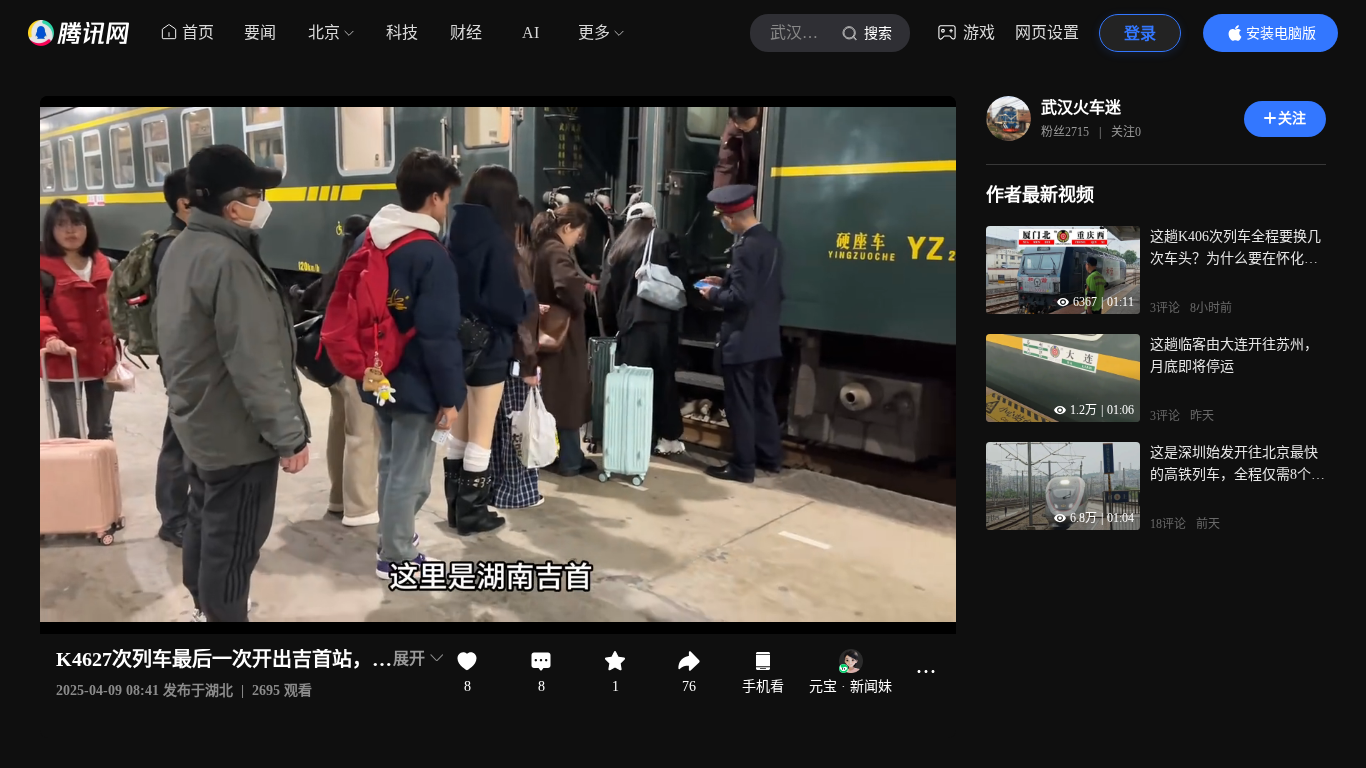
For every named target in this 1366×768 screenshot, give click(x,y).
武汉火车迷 (1081, 107)
